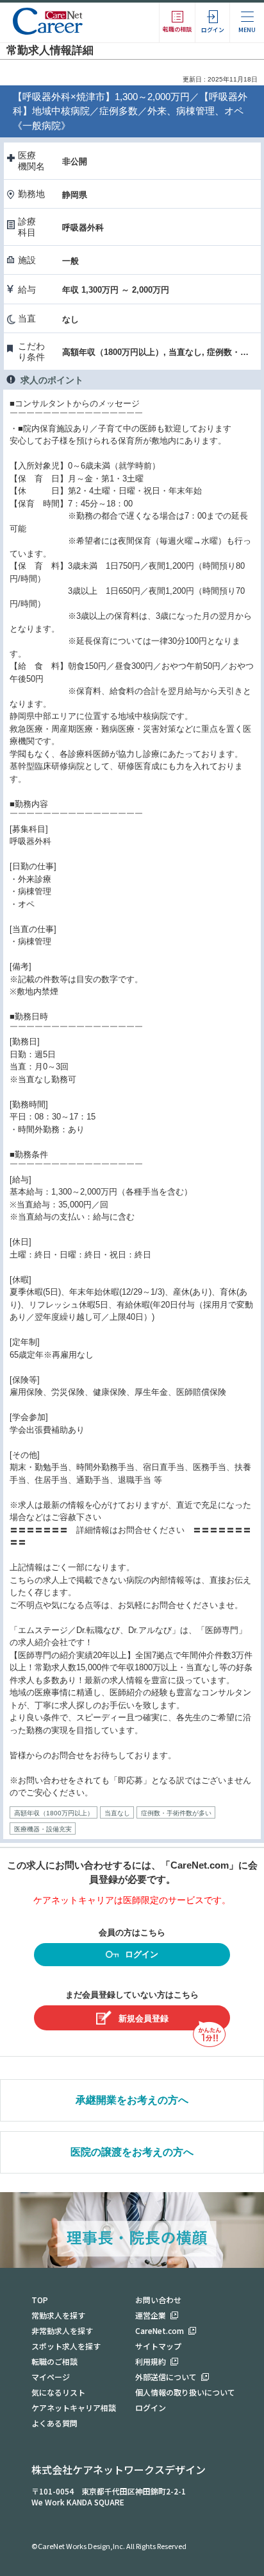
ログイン (142, 1954)
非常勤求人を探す (62, 2330)
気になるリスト (58, 2392)
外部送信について (166, 2377)
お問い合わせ (158, 2300)
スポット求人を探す (66, 2346)
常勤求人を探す (58, 2315)
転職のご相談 (54, 2361)
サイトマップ (158, 2346)
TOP (40, 2300)
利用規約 (151, 2361)
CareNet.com (160, 2330)
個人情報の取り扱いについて (185, 2392)
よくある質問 (54, 2423)
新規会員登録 (144, 2018)
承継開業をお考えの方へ (132, 2100)
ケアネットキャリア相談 (74, 2407)
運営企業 (151, 2315)
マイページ (51, 2377)
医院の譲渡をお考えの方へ (132, 2152)
